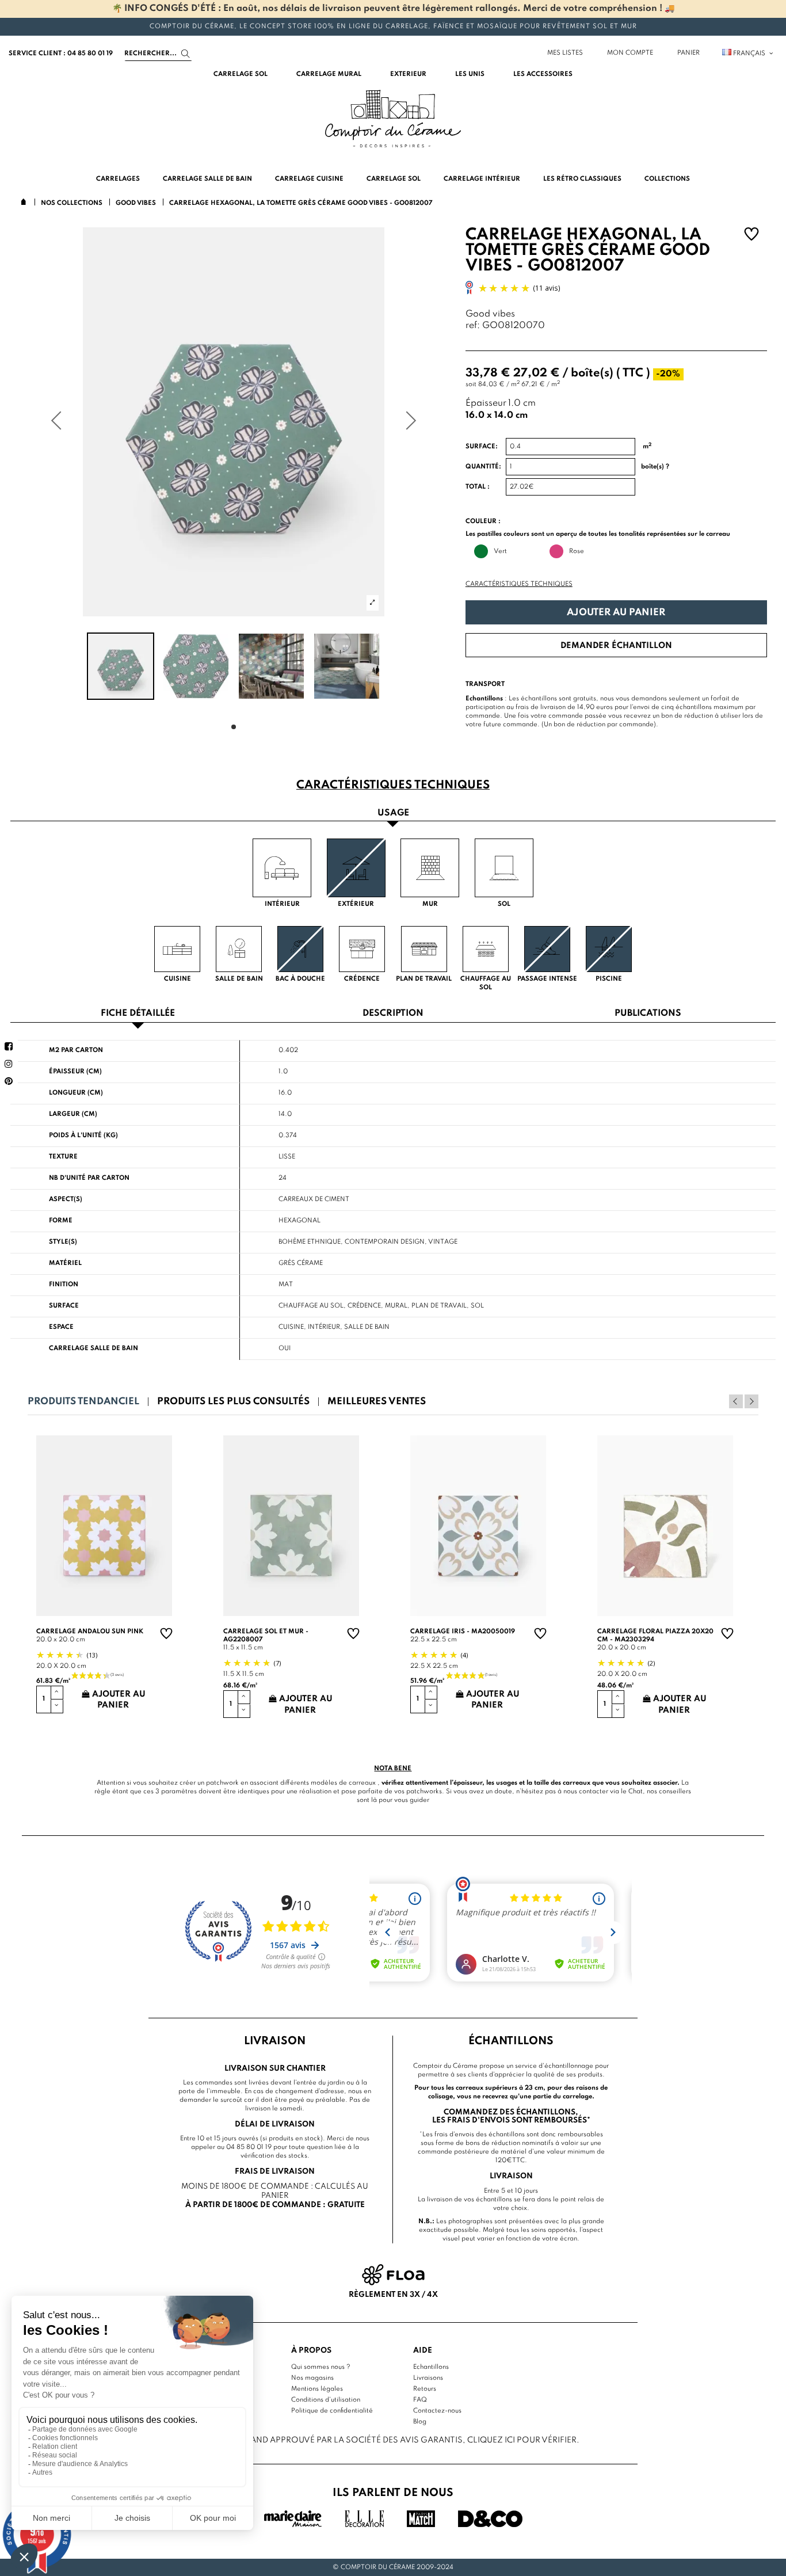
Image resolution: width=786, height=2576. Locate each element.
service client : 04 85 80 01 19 (61, 54)
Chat (636, 1792)
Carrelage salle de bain (94, 1348)
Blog (420, 2422)
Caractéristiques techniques (519, 584)
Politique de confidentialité (332, 2411)
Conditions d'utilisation (326, 2400)
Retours (425, 2389)
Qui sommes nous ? (321, 2367)
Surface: (482, 447)
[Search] (186, 54)
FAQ (420, 2400)
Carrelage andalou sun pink (90, 1632)
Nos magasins (312, 2378)
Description (393, 1014)
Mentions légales (317, 2389)
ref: (473, 326)
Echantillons (431, 2367)
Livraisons (428, 2378)
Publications (648, 1014)
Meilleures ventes (377, 1402)
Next (751, 1401)
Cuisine (291, 1327)
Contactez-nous (437, 2411)
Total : (478, 487)
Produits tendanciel (83, 1402)
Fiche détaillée (138, 1014)
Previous (736, 1401)
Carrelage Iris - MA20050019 (463, 1632)
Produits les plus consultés (233, 1402)
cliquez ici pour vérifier (522, 2440)
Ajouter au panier (616, 613)
